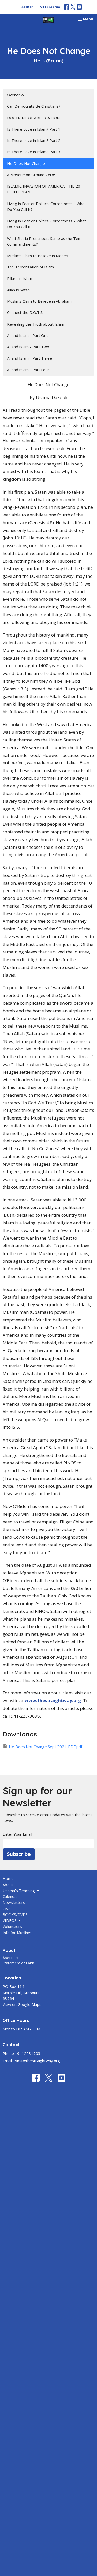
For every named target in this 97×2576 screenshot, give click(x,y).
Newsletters (14, 1902)
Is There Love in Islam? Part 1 (34, 129)
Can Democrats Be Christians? (34, 106)
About (8, 1885)
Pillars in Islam (20, 278)
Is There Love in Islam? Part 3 (34, 152)
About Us (10, 1958)
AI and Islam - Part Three (29, 358)
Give (7, 1909)
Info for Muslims (17, 1933)
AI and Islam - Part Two (28, 347)
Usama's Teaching (19, 1891)
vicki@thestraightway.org (38, 2061)
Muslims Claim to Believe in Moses (38, 256)
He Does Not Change (26, 163)
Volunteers (12, 1926)
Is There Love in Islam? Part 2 (34, 140)
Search (28, 7)
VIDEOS (10, 1920)
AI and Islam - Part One (28, 335)
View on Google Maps (22, 2004)
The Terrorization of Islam (30, 267)
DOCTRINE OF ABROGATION (33, 118)
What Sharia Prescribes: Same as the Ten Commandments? (44, 241)
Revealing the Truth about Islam (36, 324)
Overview (15, 95)
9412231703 (50, 7)
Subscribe (19, 1854)
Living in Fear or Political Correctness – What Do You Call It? (46, 206)
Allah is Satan (18, 290)
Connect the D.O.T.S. (25, 312)
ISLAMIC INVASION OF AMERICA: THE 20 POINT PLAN (44, 189)
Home (8, 1878)
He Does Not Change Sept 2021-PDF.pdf (46, 1747)
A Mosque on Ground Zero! (31, 175)
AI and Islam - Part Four (28, 370)
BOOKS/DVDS (15, 1914)
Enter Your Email (17, 1834)
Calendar (10, 1896)
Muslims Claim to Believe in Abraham (39, 301)
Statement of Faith (18, 1963)
